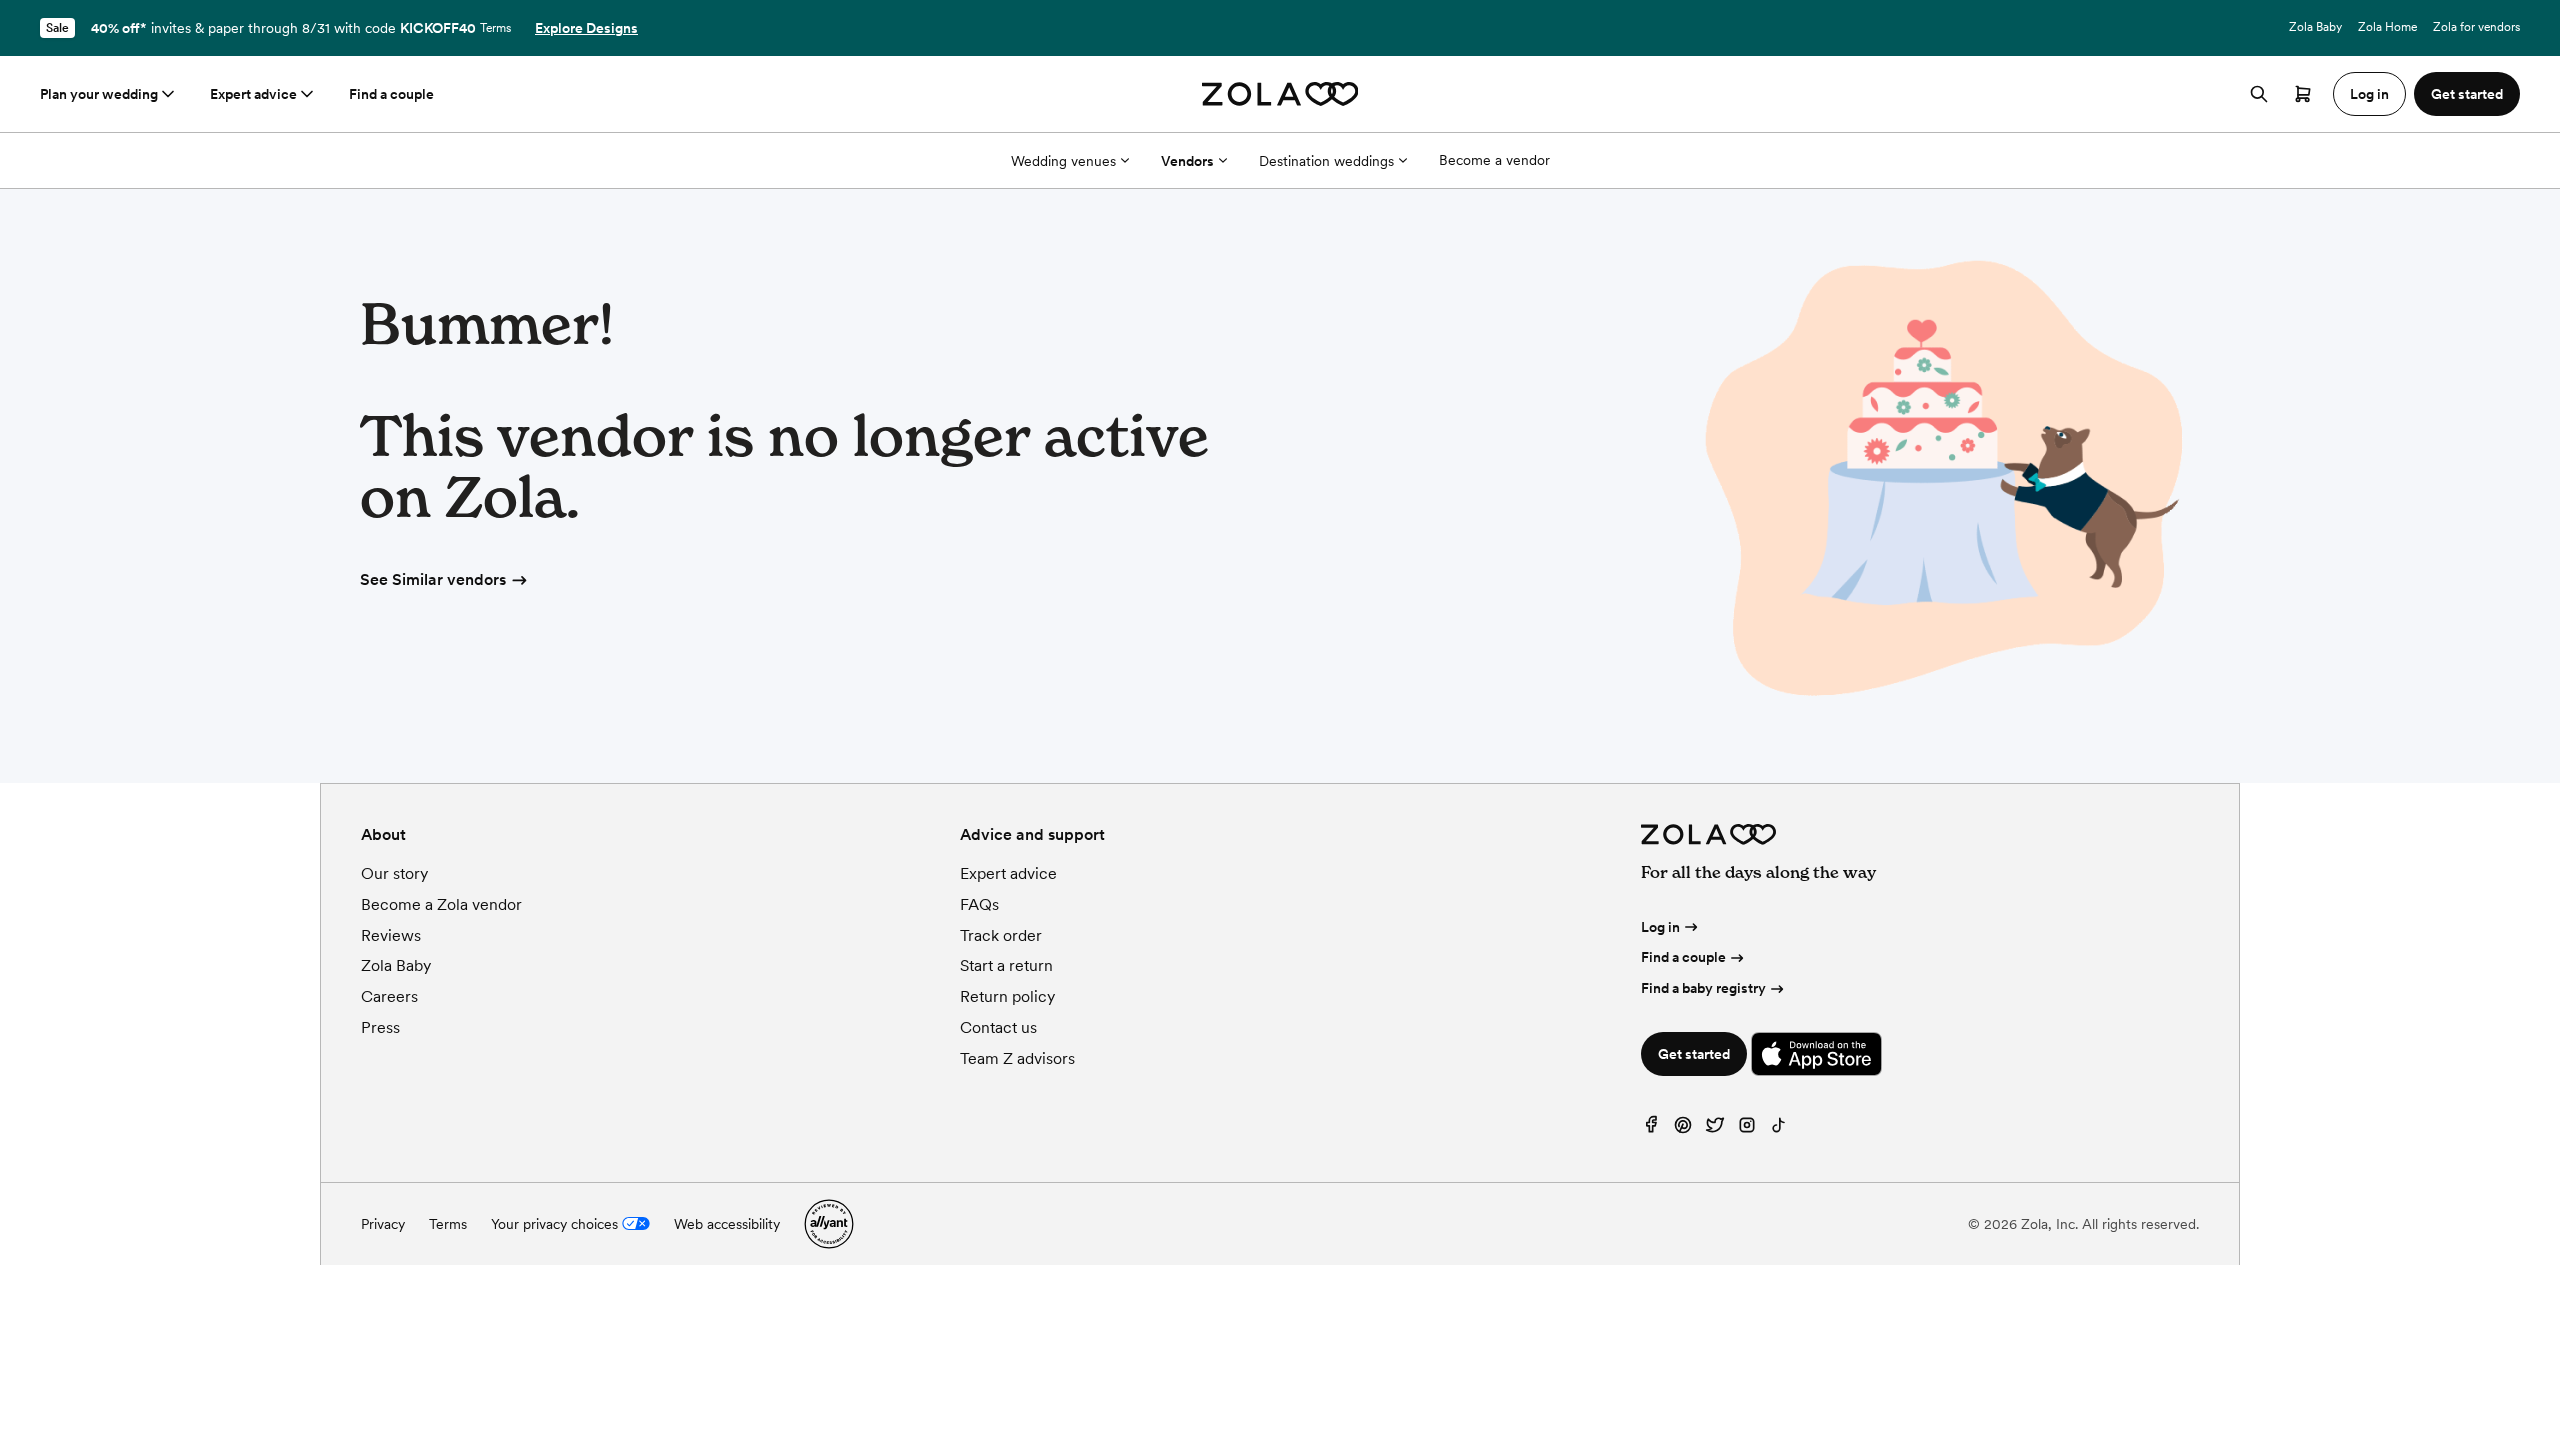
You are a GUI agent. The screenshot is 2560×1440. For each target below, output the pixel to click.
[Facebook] (1651, 1129)
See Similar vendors (433, 579)
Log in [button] (2369, 94)
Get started (1694, 1054)
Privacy (383, 1224)
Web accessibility (727, 1224)
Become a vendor (1494, 160)
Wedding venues (1063, 161)
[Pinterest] (1683, 1129)
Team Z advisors (1017, 1058)
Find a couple (391, 94)
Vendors (1187, 161)
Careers (389, 996)
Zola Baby (2315, 27)
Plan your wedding (99, 94)
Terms (495, 28)
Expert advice (253, 94)
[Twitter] (1715, 1129)
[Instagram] (1747, 1129)
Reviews (391, 935)
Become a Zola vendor (441, 904)
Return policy (1007, 996)
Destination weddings (1326, 161)
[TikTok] (1779, 1129)
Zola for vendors (2476, 27)
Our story (394, 873)
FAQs (979, 904)
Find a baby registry (1703, 988)
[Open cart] (2303, 94)
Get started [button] (2467, 94)
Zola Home (2387, 27)
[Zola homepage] (1280, 94)
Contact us (998, 1027)
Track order (1001, 935)
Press (380, 1027)
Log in (1660, 927)
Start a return (1006, 965)
